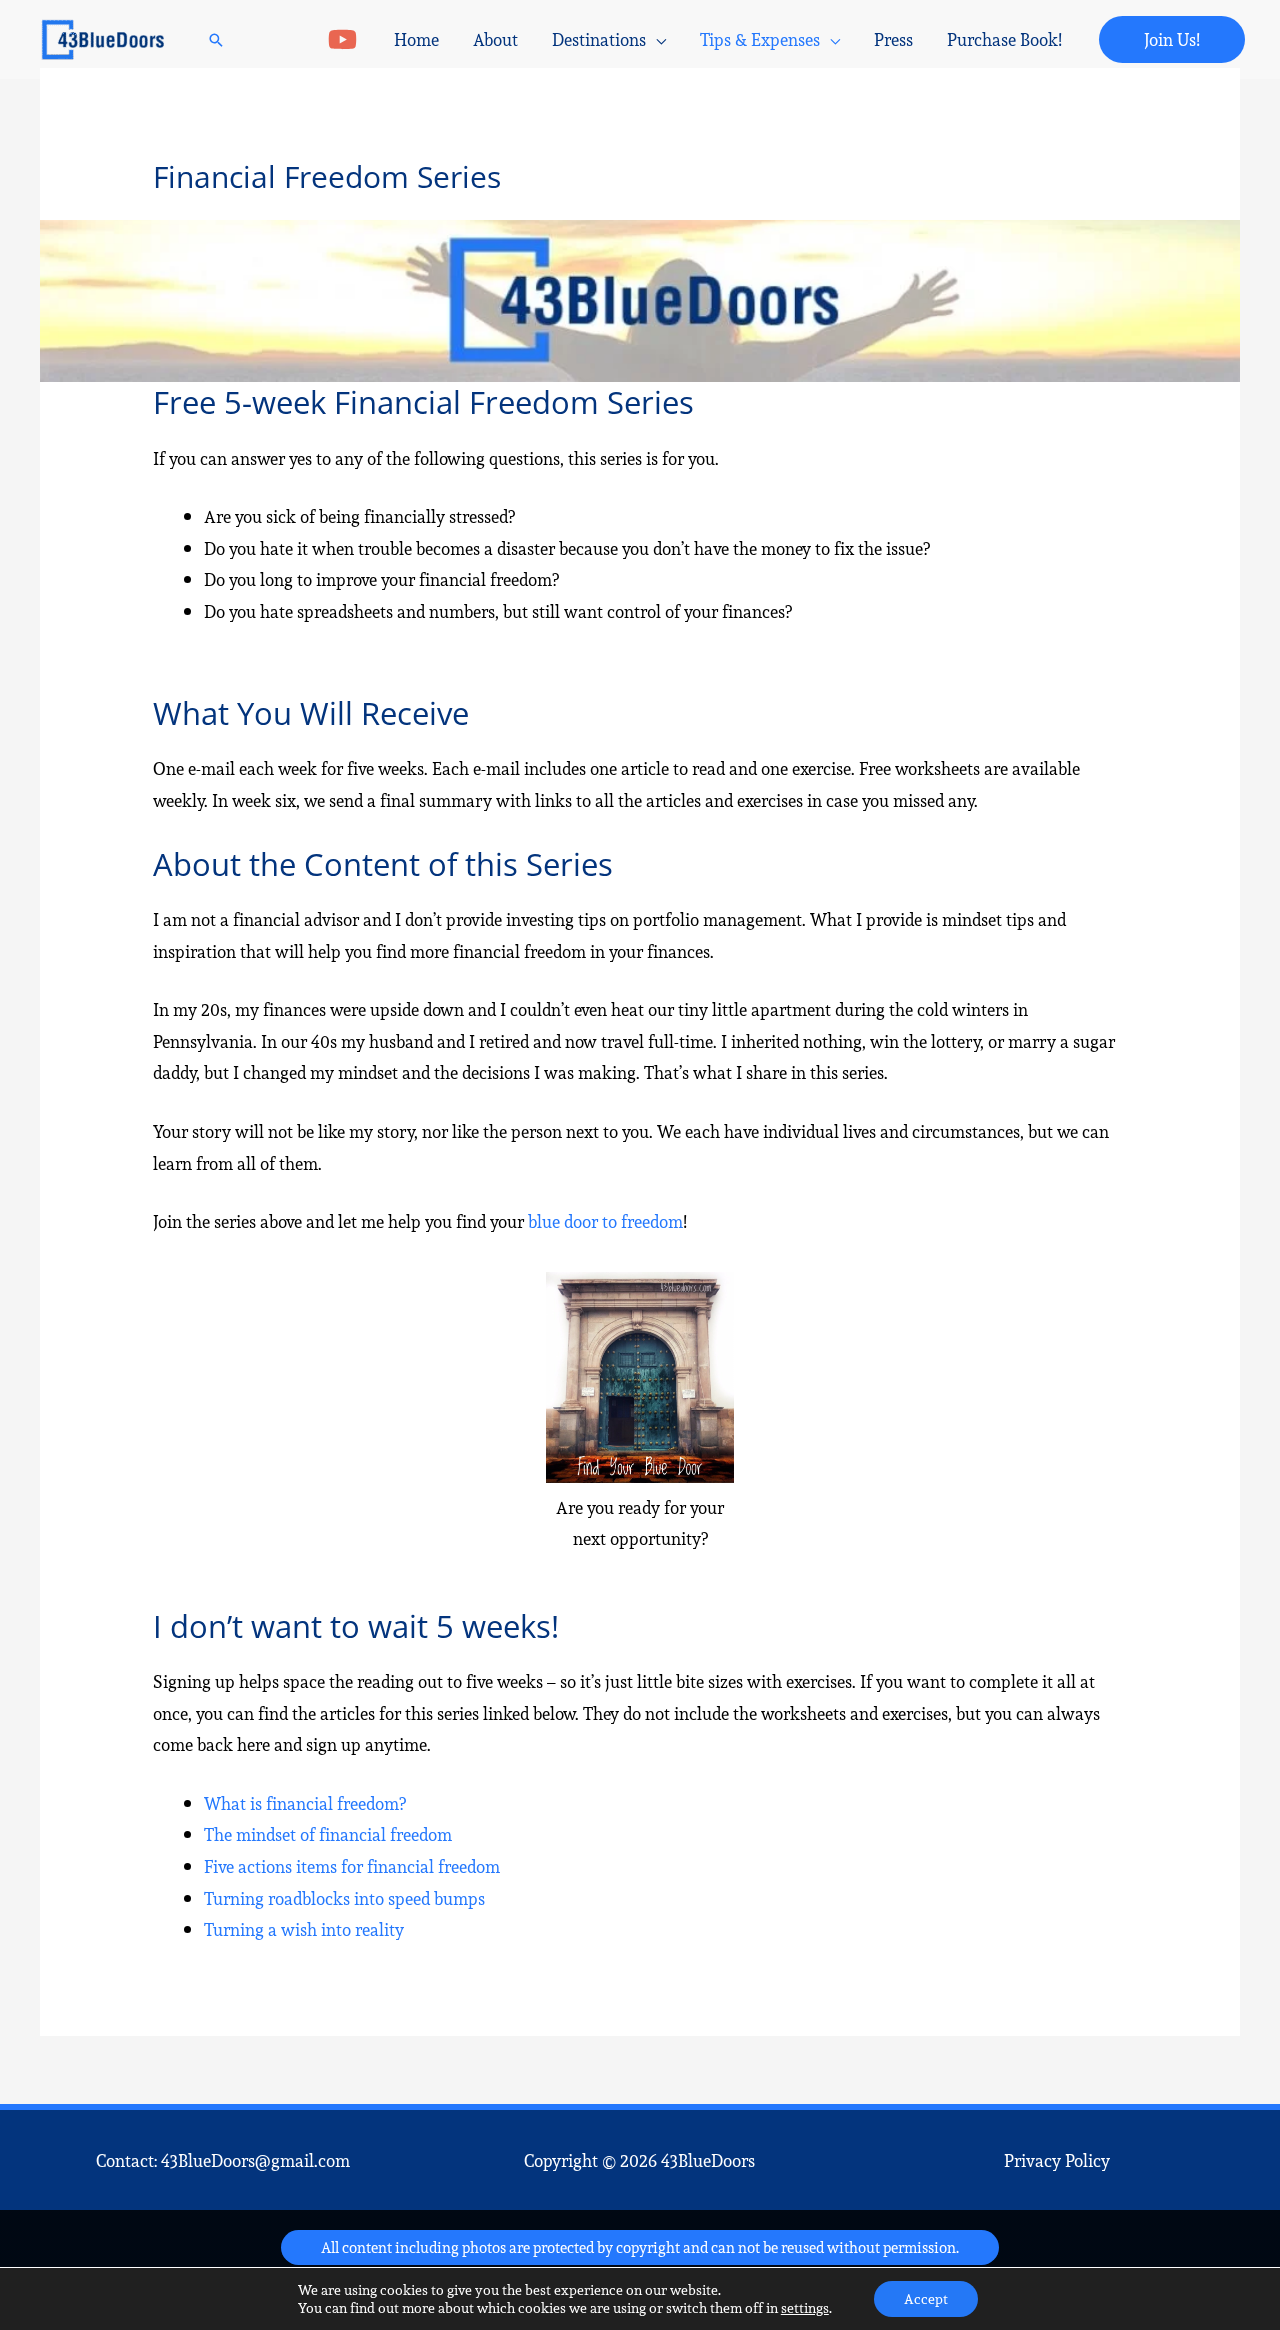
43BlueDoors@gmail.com (255, 2160)
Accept (926, 2299)
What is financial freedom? (305, 1803)
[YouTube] (342, 39)
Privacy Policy (1057, 2160)
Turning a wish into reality (304, 1929)
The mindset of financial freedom (328, 1834)
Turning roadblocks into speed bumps (344, 1898)
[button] (216, 40)
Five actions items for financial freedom (352, 1866)
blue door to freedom (605, 1221)
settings (805, 2308)
